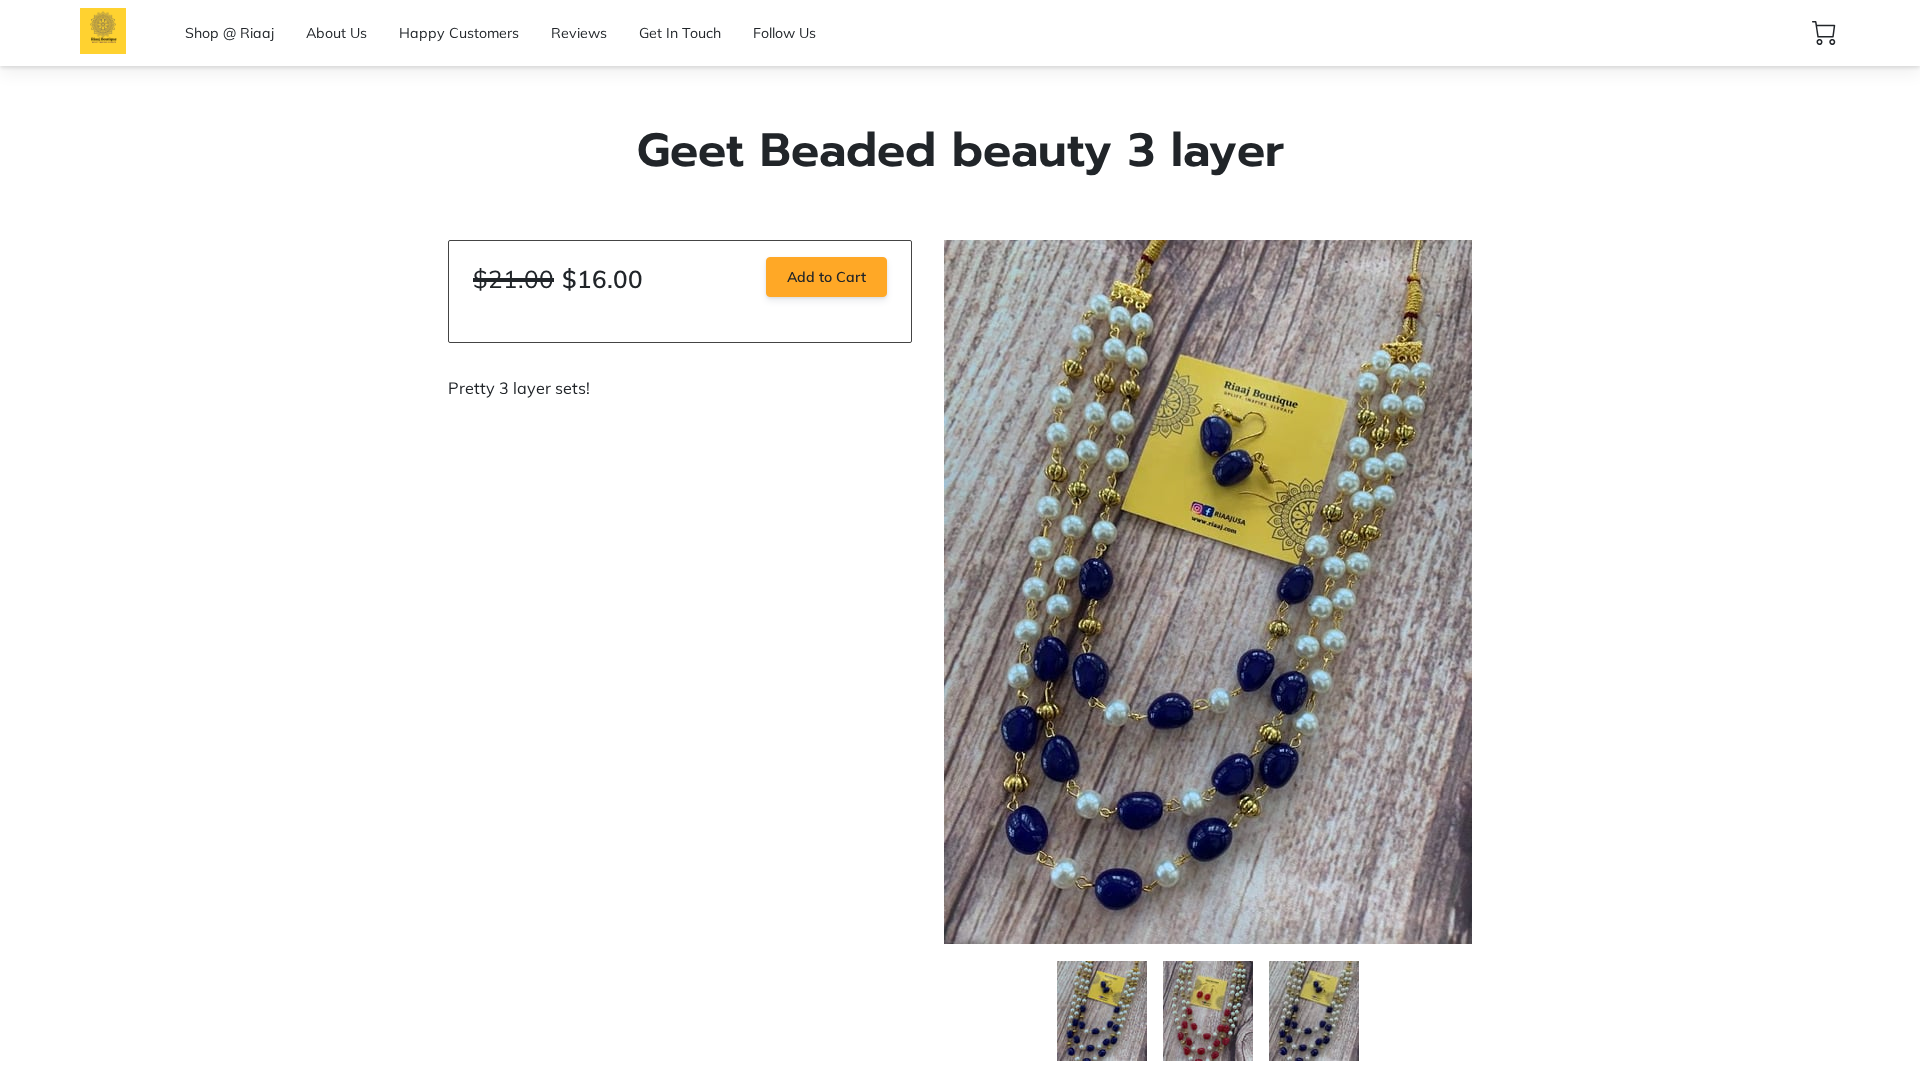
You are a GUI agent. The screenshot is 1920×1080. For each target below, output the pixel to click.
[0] (1824, 33)
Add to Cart (826, 277)
